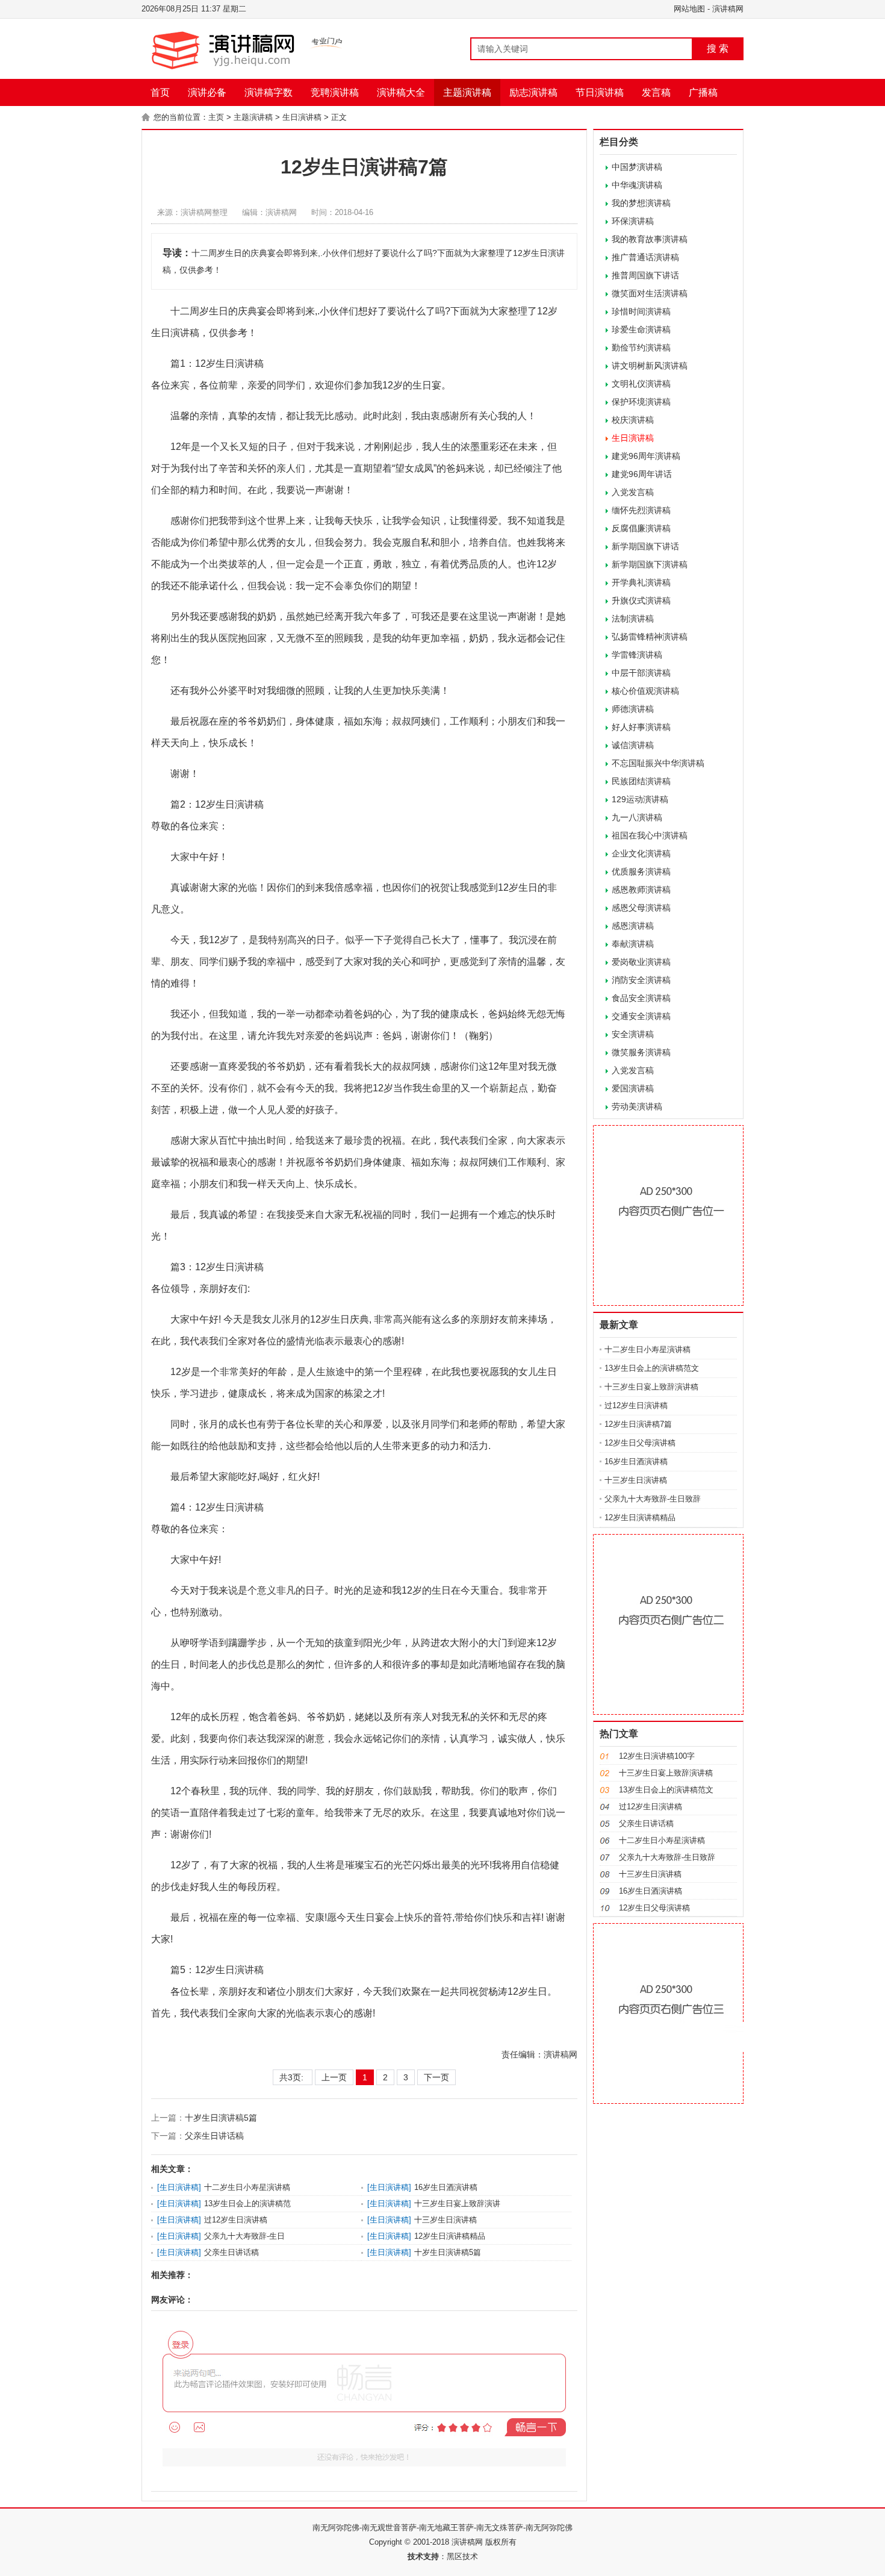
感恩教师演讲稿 (641, 890)
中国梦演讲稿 (637, 167)
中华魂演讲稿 (637, 185)
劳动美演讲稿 (637, 1106)
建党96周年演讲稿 (646, 456)
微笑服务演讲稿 (641, 1052)
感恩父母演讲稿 (641, 908)
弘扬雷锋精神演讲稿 (650, 637)
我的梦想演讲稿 (641, 203)
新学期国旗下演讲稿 (650, 564)
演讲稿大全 (401, 92)
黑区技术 (462, 2556)
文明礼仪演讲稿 (641, 384)
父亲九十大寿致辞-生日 (244, 2236)
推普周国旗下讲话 (645, 275)
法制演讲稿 (633, 619)
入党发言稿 (633, 492)
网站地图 (689, 9)
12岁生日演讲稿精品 (450, 2236)
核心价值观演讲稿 (645, 691)
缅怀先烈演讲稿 (641, 510)
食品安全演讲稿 (641, 998)
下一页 (436, 2077)
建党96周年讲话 (642, 474)
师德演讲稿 (633, 709)
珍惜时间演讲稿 (641, 311)
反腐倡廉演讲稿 (641, 528)
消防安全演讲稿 (641, 980)
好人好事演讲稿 (641, 727)
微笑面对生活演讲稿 (650, 293)
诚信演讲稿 (633, 745)
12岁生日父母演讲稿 (640, 1443)
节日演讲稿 (600, 92)
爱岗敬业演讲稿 (641, 962)
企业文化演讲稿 (641, 853)
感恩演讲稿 (633, 926)
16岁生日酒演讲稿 (446, 2187)
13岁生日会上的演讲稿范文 (652, 1368)
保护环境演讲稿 (641, 402)
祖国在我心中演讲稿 (650, 835)
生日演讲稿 (302, 117)
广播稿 (703, 92)
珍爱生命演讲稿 (641, 329)
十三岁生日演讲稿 (446, 2220)
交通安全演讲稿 (641, 1016)
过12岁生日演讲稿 (236, 2220)
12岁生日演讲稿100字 (657, 1756)
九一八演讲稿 (637, 817)
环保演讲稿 (633, 221)
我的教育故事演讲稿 (650, 239)
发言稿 (656, 92)
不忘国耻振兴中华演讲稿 (658, 763)
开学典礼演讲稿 (641, 582)
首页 (160, 92)
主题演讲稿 (467, 92)
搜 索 (718, 48)
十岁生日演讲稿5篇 (221, 2118)
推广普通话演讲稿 (645, 257)
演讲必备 (207, 92)
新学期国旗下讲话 (645, 546)
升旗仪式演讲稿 (641, 600)
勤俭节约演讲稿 (641, 348)
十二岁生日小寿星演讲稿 (247, 2187)
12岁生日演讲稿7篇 (638, 1424)
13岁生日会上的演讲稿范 (247, 2203)
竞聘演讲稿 (335, 92)
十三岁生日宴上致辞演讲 (457, 2203)
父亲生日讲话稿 (214, 2136)
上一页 (334, 2077)
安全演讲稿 (633, 1034)
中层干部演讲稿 (641, 673)
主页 (216, 117)
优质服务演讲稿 (641, 872)
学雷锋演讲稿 (637, 655)
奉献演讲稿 (633, 944)
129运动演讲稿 (640, 799)
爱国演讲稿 (633, 1088)
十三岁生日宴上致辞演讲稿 (651, 1387)
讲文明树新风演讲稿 (650, 366)
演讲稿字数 (269, 92)
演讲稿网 (728, 9)
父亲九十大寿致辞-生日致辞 (653, 1499)
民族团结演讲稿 (641, 781)
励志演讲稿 (533, 92)
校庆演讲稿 (633, 420)
